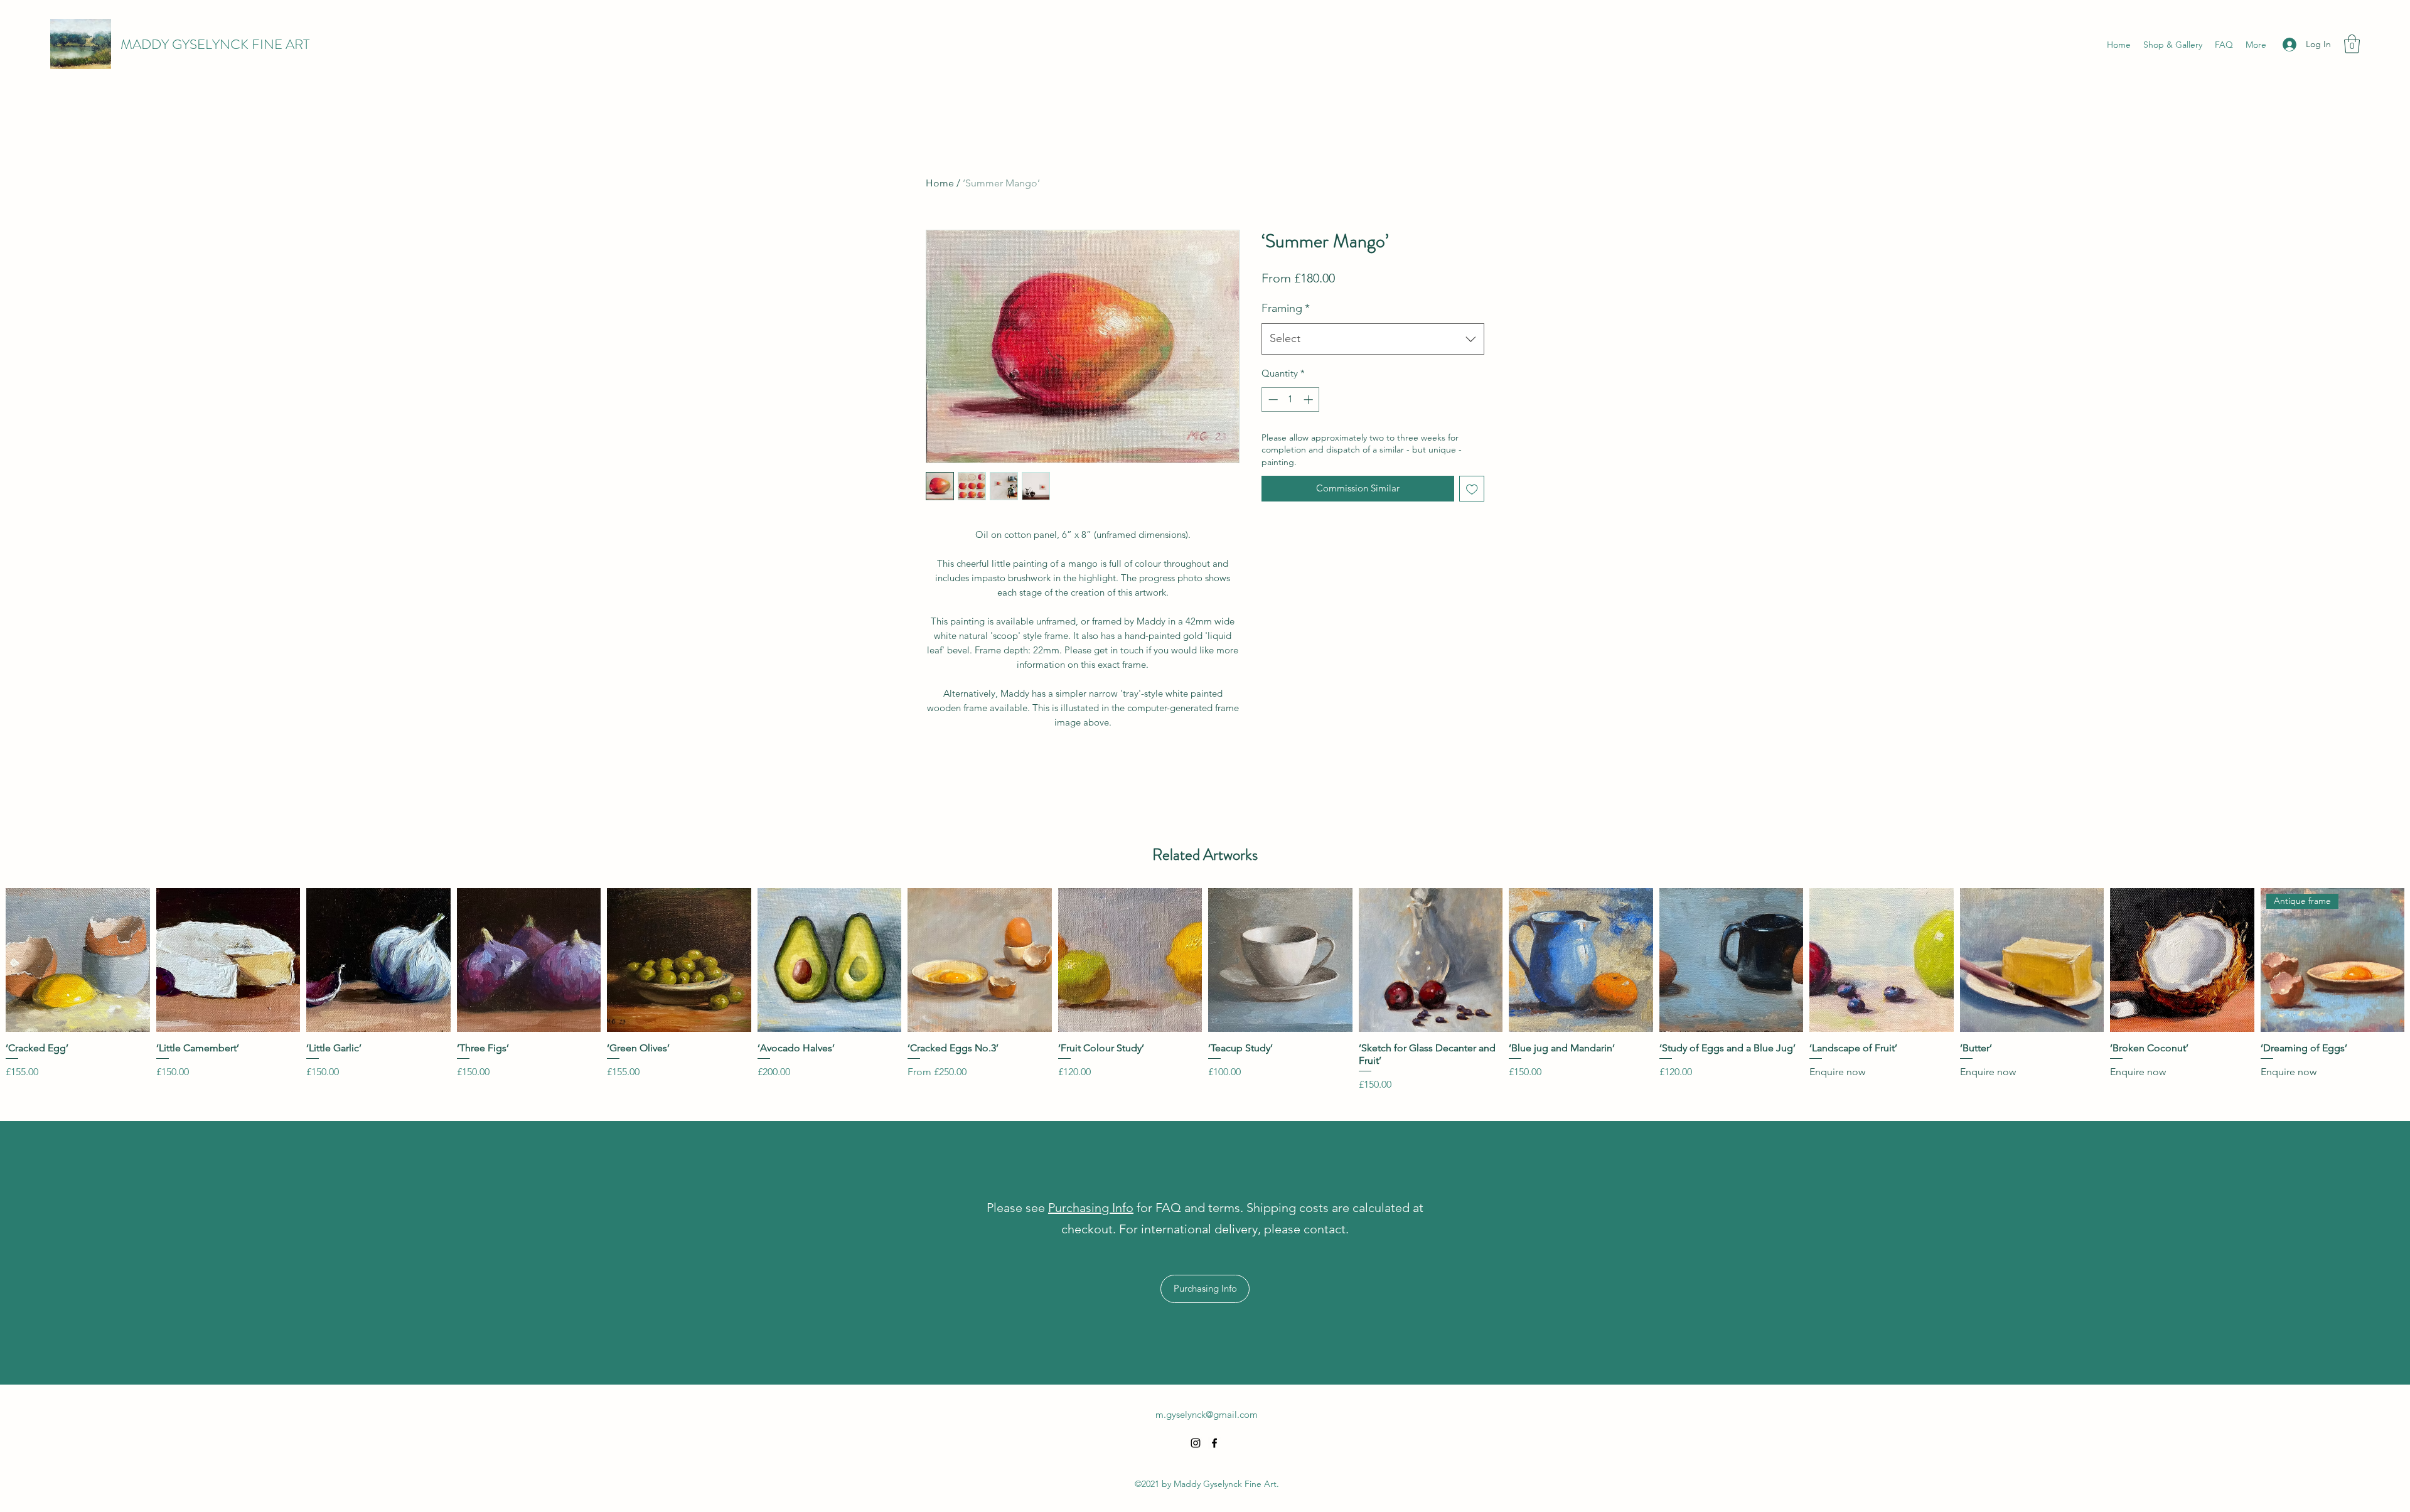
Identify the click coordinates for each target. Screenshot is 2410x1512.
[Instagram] (1196, 1443)
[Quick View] (78, 960)
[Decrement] (1272, 399)
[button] (2352, 44)
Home (940, 183)
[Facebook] (1214, 1443)
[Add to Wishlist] (1472, 489)
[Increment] (1309, 399)
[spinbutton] (1291, 399)
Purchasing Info (1091, 1208)
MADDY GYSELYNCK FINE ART (215, 44)
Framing (1286, 308)
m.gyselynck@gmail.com (1207, 1414)
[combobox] (1373, 339)
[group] (1205, 990)
